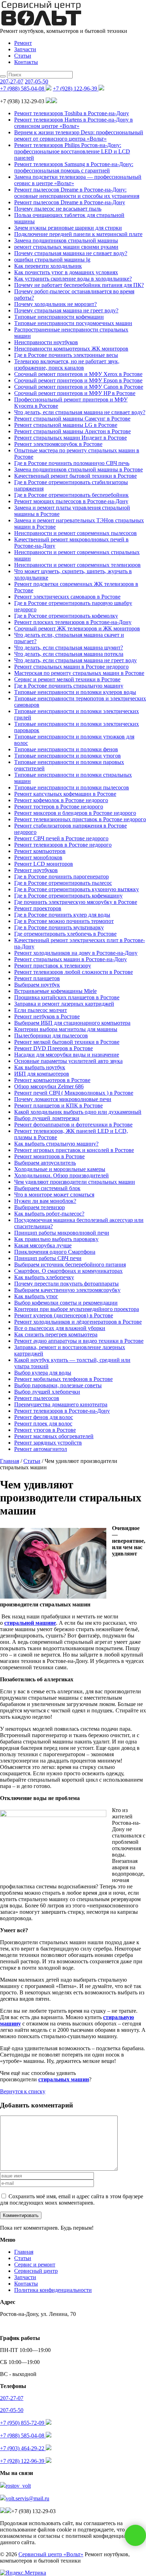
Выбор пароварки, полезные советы (58, 1385)
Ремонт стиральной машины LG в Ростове (66, 425)
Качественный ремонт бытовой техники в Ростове (75, 476)
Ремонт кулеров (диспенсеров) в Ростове (64, 1315)
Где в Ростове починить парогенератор (61, 877)
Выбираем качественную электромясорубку (67, 1290)
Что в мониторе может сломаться (54, 1195)
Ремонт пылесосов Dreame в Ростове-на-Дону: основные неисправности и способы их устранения (77, 193)
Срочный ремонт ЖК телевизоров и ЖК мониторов (77, 628)
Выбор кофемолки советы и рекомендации (66, 1303)
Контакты (26, 62)
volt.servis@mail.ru (27, 2498)
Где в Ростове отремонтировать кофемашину (68, 896)
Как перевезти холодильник (48, 266)
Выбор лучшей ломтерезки (47, 1118)
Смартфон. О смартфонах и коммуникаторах (68, 1271)
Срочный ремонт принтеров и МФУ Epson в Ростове (78, 380)
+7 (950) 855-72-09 (23, 2423)
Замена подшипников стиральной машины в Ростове (78, 469)
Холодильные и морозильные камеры (60, 1169)
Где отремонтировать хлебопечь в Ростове (65, 934)
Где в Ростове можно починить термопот (64, 921)
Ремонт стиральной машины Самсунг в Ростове (72, 419)
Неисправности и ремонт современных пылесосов (75, 533)
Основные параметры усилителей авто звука (68, 1061)
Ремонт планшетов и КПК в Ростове (58, 1105)
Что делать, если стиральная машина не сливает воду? (80, 412)
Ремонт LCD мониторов (44, 864)
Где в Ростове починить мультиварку (59, 927)
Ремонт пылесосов (37, 1398)
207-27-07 (12, 81)
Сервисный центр (36, 2271)
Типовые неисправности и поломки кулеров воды (75, 692)
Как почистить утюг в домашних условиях (66, 272)
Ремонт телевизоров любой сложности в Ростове (74, 972)
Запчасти (25, 49)
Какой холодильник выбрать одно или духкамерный (78, 1112)
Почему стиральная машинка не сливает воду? (71, 253)
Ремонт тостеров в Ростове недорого (59, 807)
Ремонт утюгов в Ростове (45, 1430)
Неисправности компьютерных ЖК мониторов (71, 349)
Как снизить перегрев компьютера (56, 1334)
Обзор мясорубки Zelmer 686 (49, 1086)
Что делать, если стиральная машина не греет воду (75, 660)
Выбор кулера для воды (43, 1373)
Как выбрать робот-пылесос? (49, 1214)
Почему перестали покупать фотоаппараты (66, 1284)
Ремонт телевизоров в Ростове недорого (63, 845)
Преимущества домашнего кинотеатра (61, 1404)
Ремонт (23, 43)
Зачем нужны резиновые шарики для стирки (68, 228)
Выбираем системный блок (47, 1188)
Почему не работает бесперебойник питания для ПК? (79, 285)
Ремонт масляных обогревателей (54, 1436)
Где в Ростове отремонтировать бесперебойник (71, 495)
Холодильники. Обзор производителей (61, 1175)
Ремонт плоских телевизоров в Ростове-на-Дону (73, 622)
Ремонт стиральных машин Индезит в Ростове (71, 438)
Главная (24, 2252)
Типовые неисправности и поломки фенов (66, 749)
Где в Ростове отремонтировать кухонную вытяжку (77, 889)
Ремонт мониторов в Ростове (49, 1156)
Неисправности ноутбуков (46, 342)
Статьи (23, 56)
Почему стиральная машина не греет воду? (66, 310)
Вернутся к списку (23, 2091)
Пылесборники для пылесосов (51, 1036)
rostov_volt (18, 2486)
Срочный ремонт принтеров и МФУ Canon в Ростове (79, 387)
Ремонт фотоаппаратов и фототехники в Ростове (73, 1125)
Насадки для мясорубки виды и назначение (67, 1055)
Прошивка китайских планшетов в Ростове (67, 997)
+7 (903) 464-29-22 (23, 2448)
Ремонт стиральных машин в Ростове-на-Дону (71, 959)
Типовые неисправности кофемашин (59, 317)
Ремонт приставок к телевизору (53, 966)
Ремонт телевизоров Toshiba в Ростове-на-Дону (72, 113)
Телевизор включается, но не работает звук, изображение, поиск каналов (67, 364)
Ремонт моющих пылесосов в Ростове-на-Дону (71, 501)
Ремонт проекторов (38, 908)
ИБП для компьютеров (42, 1074)
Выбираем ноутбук (37, 985)
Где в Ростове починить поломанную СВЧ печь (72, 463)
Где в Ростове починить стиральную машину (69, 686)
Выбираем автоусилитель (45, 1163)
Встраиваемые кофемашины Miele (55, 991)
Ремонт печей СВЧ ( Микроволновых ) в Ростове (74, 1093)
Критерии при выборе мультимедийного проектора (77, 1309)
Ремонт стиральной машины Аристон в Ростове (72, 431)
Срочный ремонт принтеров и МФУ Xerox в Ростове (78, 374)
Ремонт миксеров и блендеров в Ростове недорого (75, 813)
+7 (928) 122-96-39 (76, 89)
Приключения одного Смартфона (55, 1252)
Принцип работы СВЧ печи (48, 1258)
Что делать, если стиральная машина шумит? (69, 648)
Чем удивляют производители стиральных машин (75, 1182)
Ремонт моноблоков (38, 857)
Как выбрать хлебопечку (44, 1277)
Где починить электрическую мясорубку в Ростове (76, 902)
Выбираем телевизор (40, 1207)
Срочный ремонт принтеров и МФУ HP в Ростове (75, 393)
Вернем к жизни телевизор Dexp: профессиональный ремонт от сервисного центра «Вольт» (79, 136)
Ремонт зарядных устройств (48, 1443)
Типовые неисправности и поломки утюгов (68, 756)
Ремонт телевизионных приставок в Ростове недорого (80, 819)
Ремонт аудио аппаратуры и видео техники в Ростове (79, 1341)
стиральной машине (30, 1623)
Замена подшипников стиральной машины (66, 240)
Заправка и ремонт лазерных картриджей (64, 1004)
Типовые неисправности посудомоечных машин (73, 323)
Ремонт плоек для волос (43, 1424)
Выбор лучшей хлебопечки (47, 1392)
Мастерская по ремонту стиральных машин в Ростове (79, 673)
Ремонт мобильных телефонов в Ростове (63, 1379)
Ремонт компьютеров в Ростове (52, 1080)
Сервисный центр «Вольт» (51, 2554)
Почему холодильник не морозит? (55, 304)
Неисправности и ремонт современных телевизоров (77, 565)
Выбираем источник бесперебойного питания (70, 1265)
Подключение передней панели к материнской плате (78, 234)
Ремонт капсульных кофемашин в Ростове (65, 794)
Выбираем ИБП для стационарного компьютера (72, 1023)
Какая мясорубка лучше (43, 1245)
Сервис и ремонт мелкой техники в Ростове (67, 679)
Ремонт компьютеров (40, 851)
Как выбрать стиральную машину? (56, 1144)
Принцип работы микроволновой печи (62, 1233)
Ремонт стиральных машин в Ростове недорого (71, 667)
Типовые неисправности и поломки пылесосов (72, 787)
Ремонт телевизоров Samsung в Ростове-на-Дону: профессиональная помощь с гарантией (74, 167)
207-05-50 (36, 81)
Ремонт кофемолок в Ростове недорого (61, 800)
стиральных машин (64, 2079)
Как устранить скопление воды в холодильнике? (73, 279)
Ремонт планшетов (37, 978)
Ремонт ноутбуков (36, 870)
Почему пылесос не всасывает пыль (58, 209)
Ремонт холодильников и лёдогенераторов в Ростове (78, 1322)
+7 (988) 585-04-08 (23, 89)
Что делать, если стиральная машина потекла (69, 654)
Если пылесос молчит (41, 1010)
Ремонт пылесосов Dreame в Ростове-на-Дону (70, 202)
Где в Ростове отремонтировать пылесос (63, 883)
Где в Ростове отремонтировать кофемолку (66, 616)
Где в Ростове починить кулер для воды (62, 915)
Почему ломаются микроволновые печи (63, 1099)
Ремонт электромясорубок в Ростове (58, 444)
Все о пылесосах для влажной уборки (60, 1328)
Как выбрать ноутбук (40, 1067)
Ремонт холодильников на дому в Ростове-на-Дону (76, 953)
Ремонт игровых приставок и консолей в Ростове (74, 1150)
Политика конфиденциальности (53, 2290)
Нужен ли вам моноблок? (45, 1201)
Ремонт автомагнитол (41, 1449)
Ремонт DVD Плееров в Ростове (54, 1048)
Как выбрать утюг (36, 1296)
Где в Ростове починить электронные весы (66, 355)
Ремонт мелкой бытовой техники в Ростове (67, 1042)
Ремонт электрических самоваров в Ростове (67, 597)
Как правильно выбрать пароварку (56, 1239)
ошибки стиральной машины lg (52, 260)
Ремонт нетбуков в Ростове (47, 1016)
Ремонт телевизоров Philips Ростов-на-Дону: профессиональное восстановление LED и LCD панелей (72, 151)
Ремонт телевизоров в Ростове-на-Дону (62, 1411)
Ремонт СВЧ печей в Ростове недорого (61, 838)
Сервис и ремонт (35, 2265)
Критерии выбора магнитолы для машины (66, 1029)
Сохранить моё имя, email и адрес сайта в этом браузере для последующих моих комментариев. (72, 2199)
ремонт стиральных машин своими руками (66, 247)
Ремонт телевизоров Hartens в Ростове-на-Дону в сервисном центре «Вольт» (74, 123)
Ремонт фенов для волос (44, 1417)
